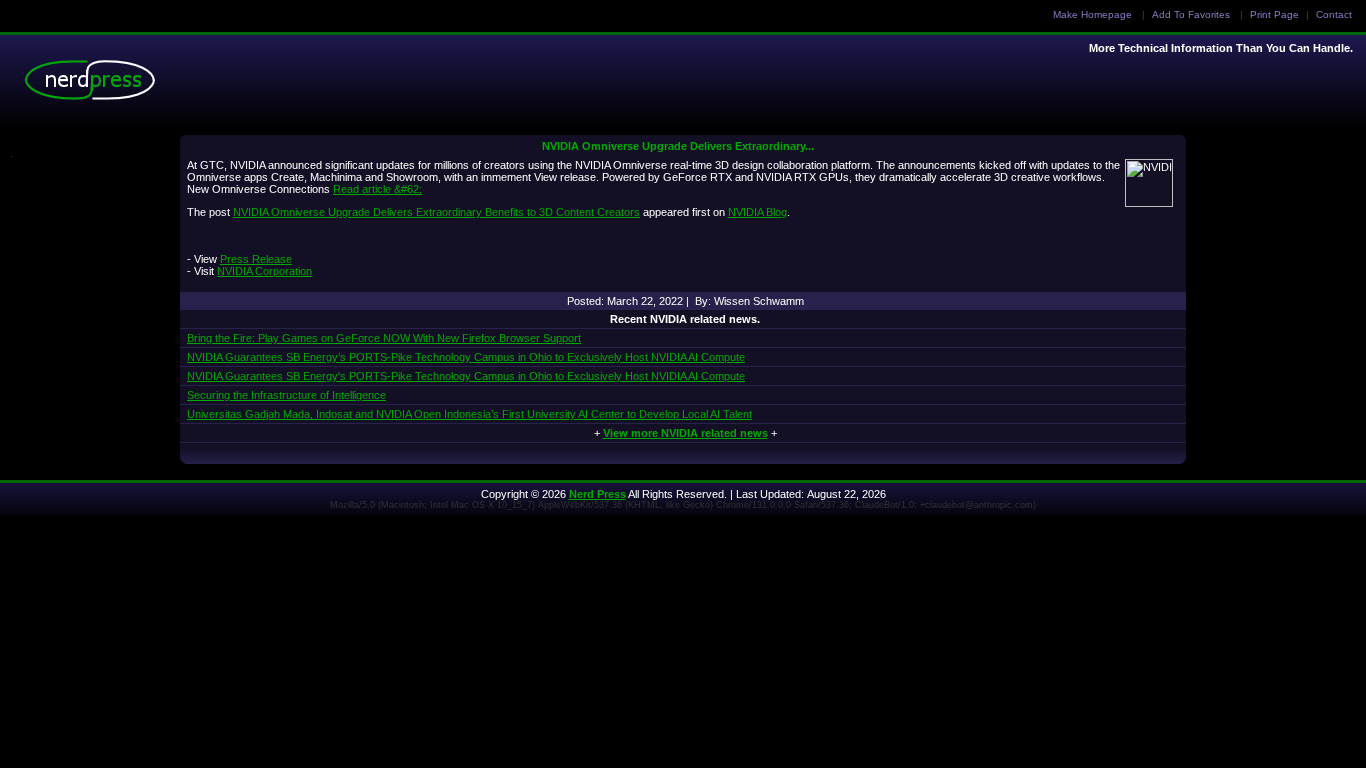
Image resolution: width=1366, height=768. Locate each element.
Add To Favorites (1191, 14)
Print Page (1274, 14)
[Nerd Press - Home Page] (95, 85)
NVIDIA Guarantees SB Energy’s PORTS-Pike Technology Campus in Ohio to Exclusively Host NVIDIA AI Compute (466, 357)
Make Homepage (1092, 14)
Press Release (256, 259)
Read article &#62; (377, 189)
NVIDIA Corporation (264, 271)
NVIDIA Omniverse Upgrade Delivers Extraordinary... (678, 146)
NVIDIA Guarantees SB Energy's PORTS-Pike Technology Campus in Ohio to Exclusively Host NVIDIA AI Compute (466, 376)
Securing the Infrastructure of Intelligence (286, 395)
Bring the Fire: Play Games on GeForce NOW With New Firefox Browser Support (384, 338)
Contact (1334, 14)
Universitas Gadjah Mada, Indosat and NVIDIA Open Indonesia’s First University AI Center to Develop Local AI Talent (469, 414)
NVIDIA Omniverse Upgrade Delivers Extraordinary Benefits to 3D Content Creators (436, 212)
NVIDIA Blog (757, 212)
